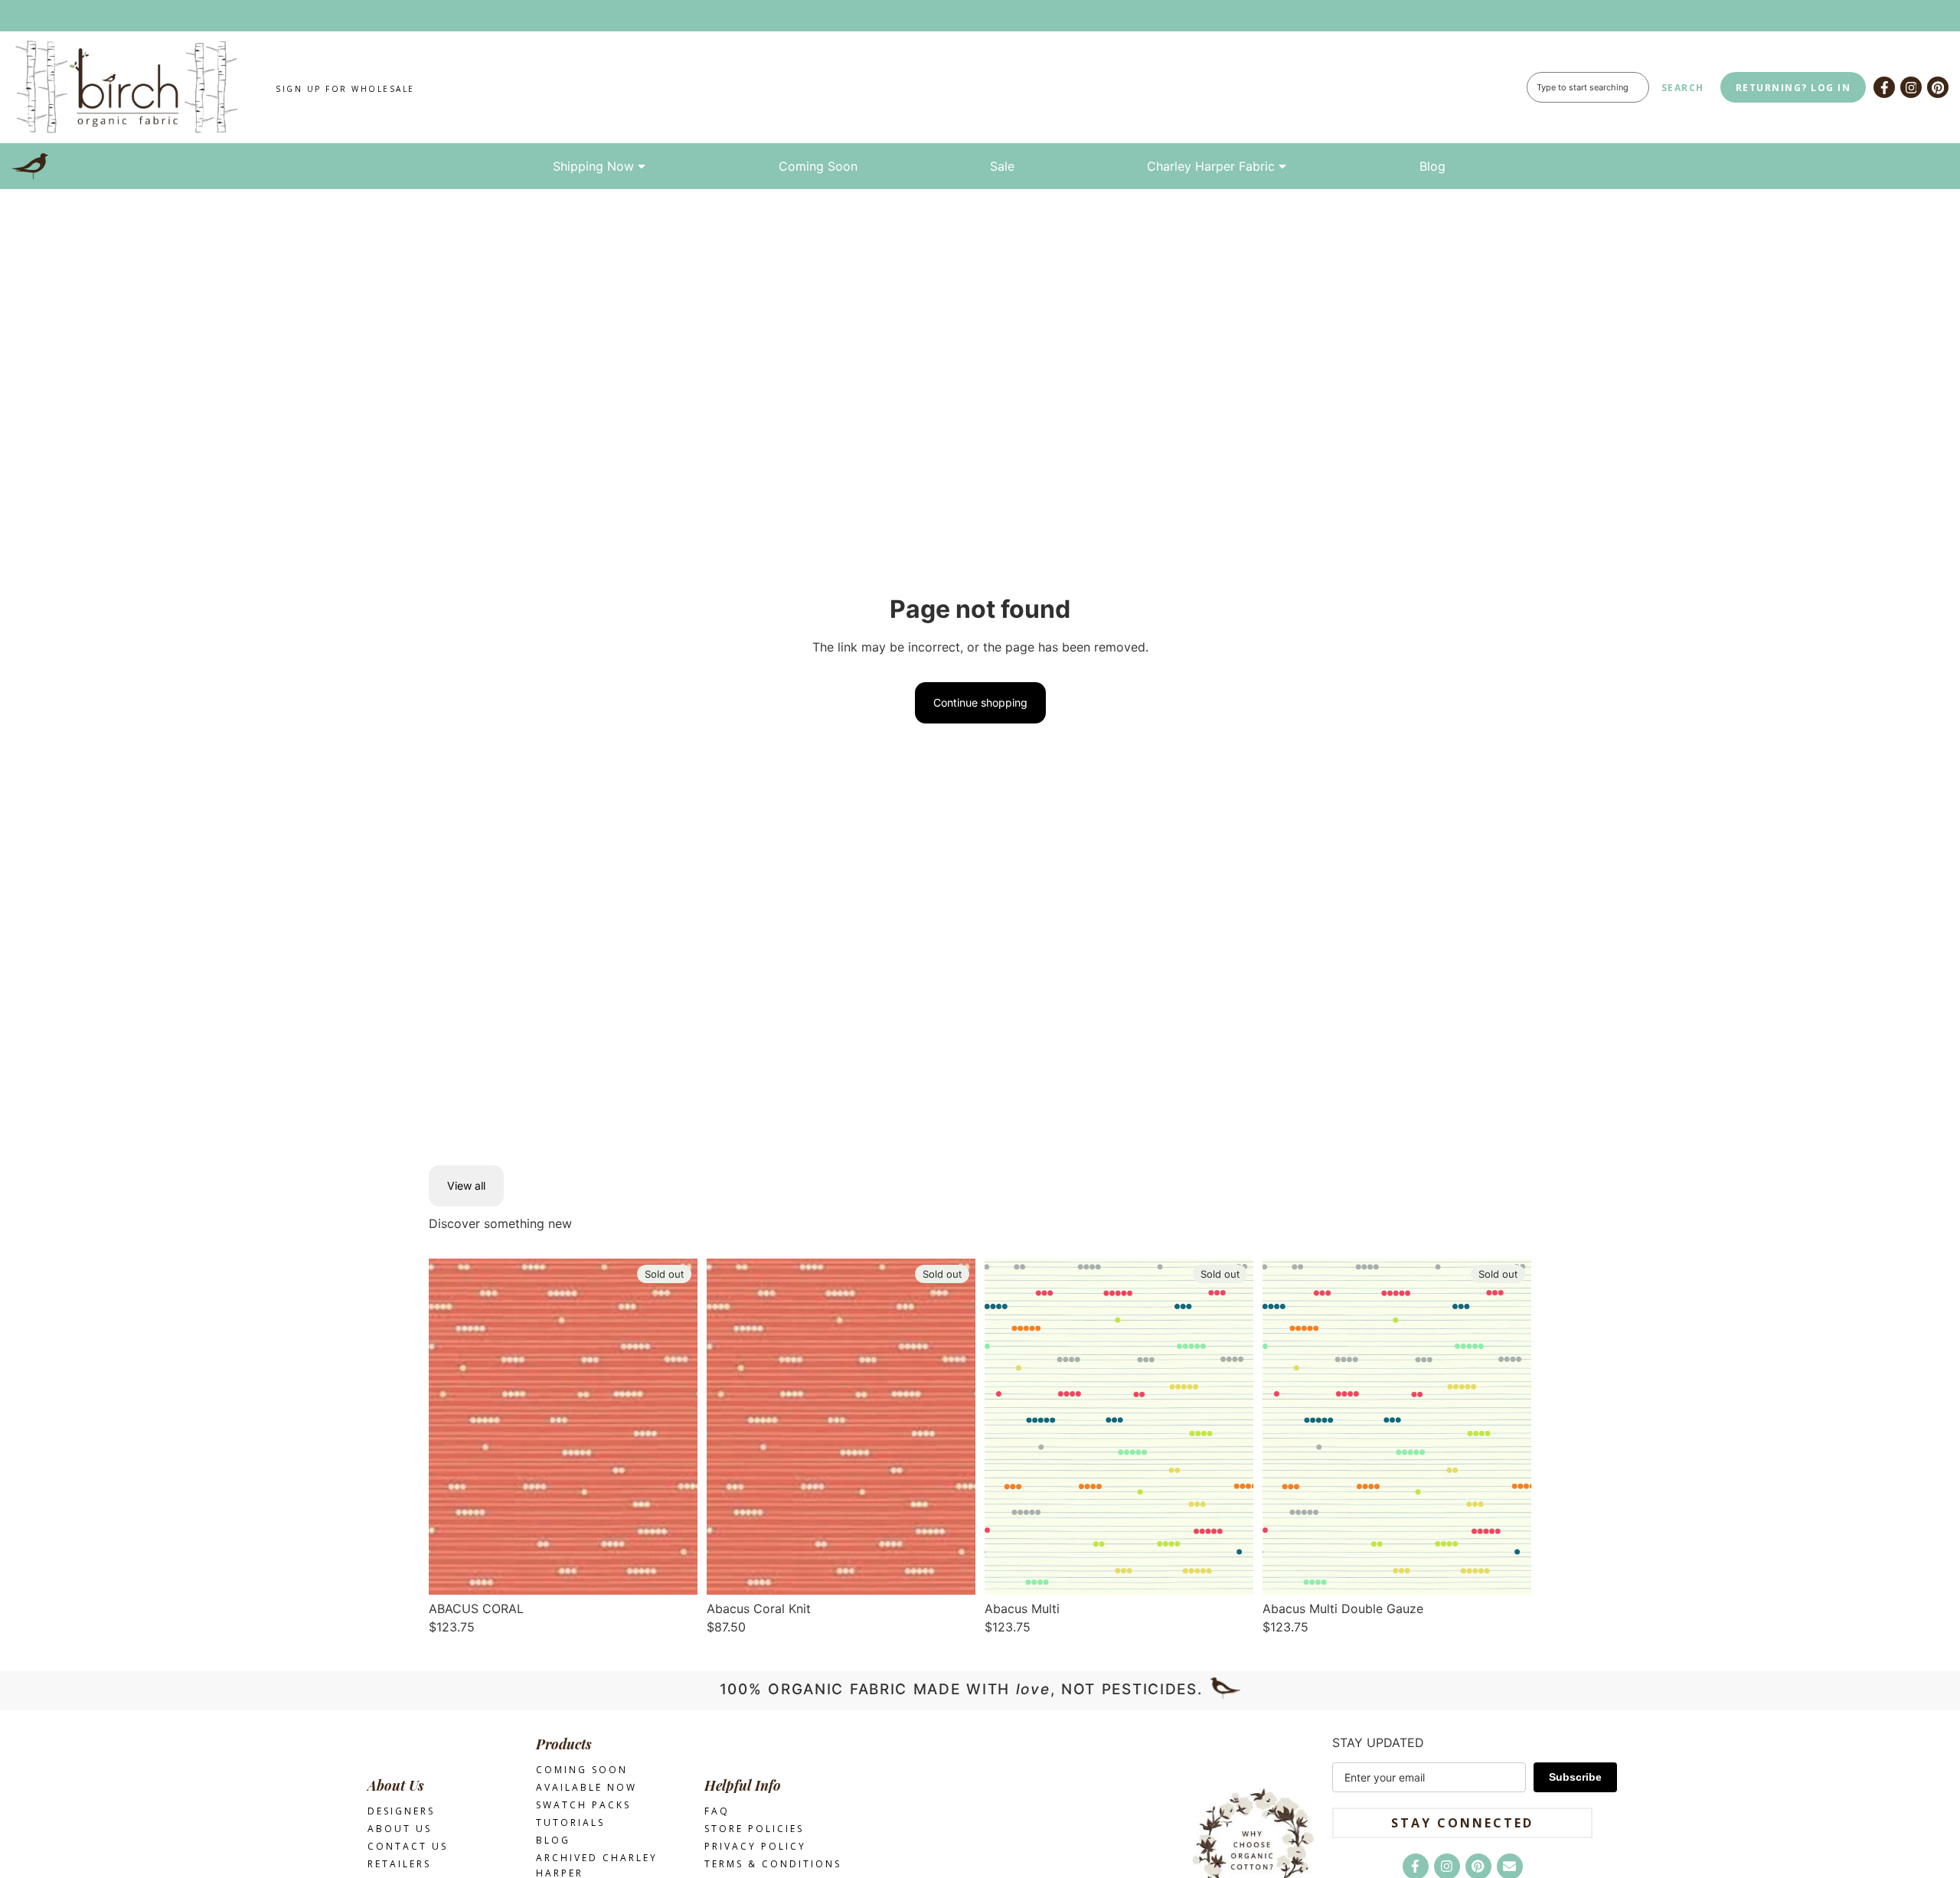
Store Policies (754, 1829)
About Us (400, 1829)
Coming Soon (818, 166)
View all (466, 1186)
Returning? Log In (1793, 88)
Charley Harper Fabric (1211, 166)
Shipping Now (593, 166)
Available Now (586, 1787)
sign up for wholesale (345, 89)
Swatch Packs (583, 1805)
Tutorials (570, 1822)
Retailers (399, 1864)
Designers (401, 1811)
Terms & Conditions (773, 1864)
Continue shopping (980, 702)
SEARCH (1683, 88)
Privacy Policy (755, 1846)
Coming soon (582, 1770)
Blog (1432, 166)
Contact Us (408, 1846)
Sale (1002, 166)
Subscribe (1575, 1777)
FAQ (717, 1811)
